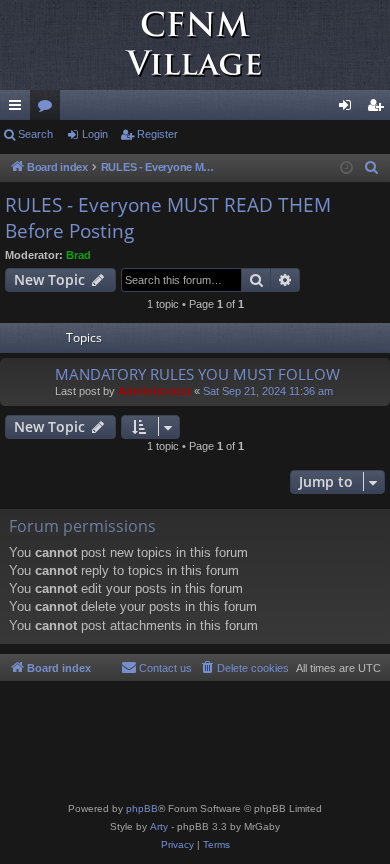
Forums (49, 109)
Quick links (19, 109)
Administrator (154, 391)
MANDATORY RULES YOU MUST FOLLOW (197, 374)
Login (95, 134)
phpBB (142, 808)
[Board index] (195, 45)
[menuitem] (372, 168)
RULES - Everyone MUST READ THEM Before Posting (168, 218)
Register (157, 134)
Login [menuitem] (349, 109)
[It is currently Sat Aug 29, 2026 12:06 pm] (346, 168)
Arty (159, 826)
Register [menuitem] (379, 109)
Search (35, 134)
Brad (78, 255)
